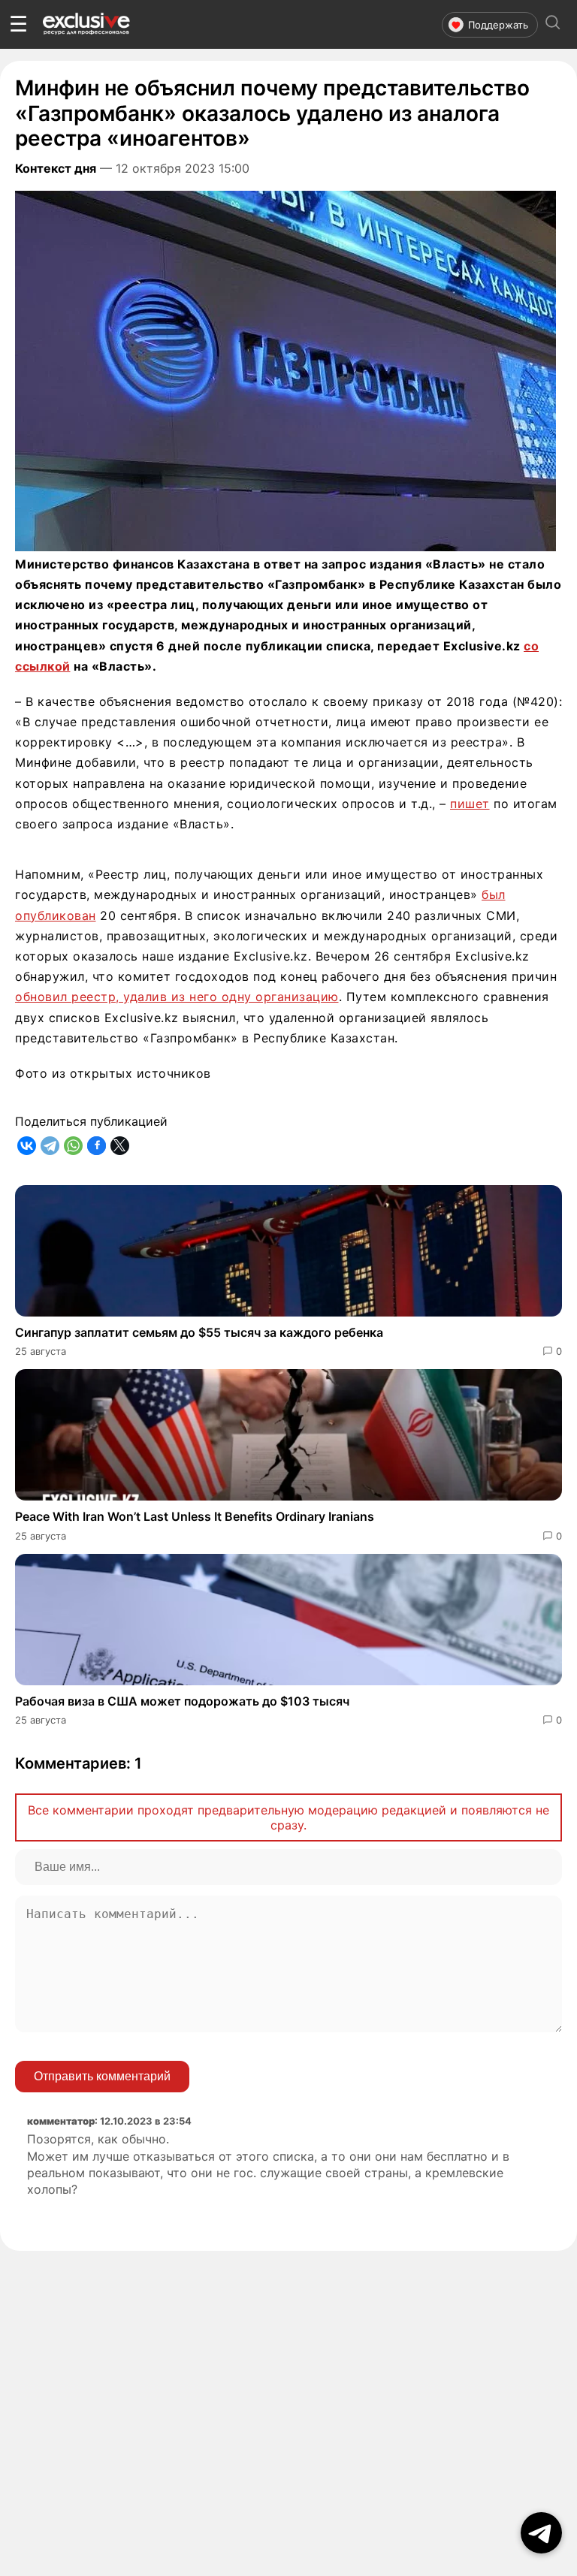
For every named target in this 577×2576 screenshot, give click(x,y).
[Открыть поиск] (553, 24)
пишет (470, 804)
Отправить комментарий (102, 2076)
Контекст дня (56, 168)
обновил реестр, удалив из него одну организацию (177, 997)
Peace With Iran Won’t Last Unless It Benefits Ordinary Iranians (195, 1516)
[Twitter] (120, 1146)
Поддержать (498, 25)
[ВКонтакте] (27, 1146)
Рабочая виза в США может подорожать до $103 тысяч (182, 1701)
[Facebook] (97, 1146)
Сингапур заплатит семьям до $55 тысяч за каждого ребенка (199, 1332)
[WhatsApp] (73, 1146)
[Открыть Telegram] (541, 2533)
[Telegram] (50, 1146)
